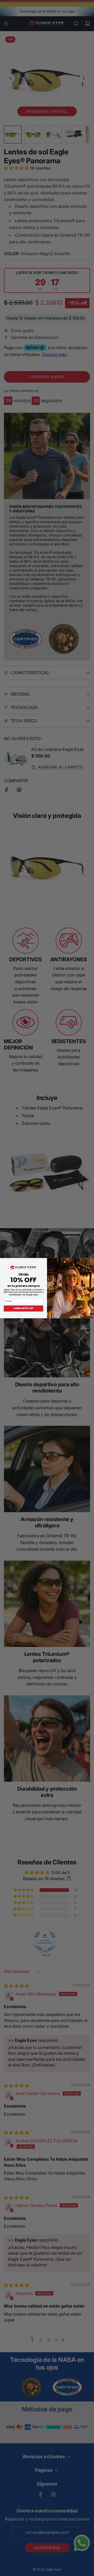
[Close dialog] (92, 1260)
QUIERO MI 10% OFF (23, 1308)
